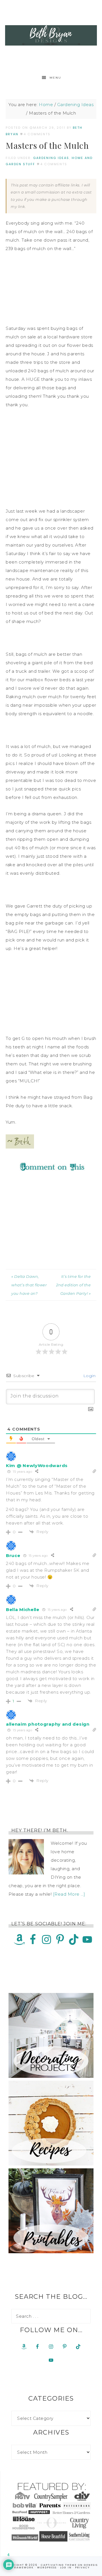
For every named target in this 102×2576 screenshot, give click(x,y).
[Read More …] (69, 1894)
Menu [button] (55, 78)
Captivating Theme (59, 2565)
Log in (66, 2568)
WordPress (47, 2568)
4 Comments (37, 134)
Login (89, 1376)
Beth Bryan (51, 35)
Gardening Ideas (51, 158)
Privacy (82, 2568)
